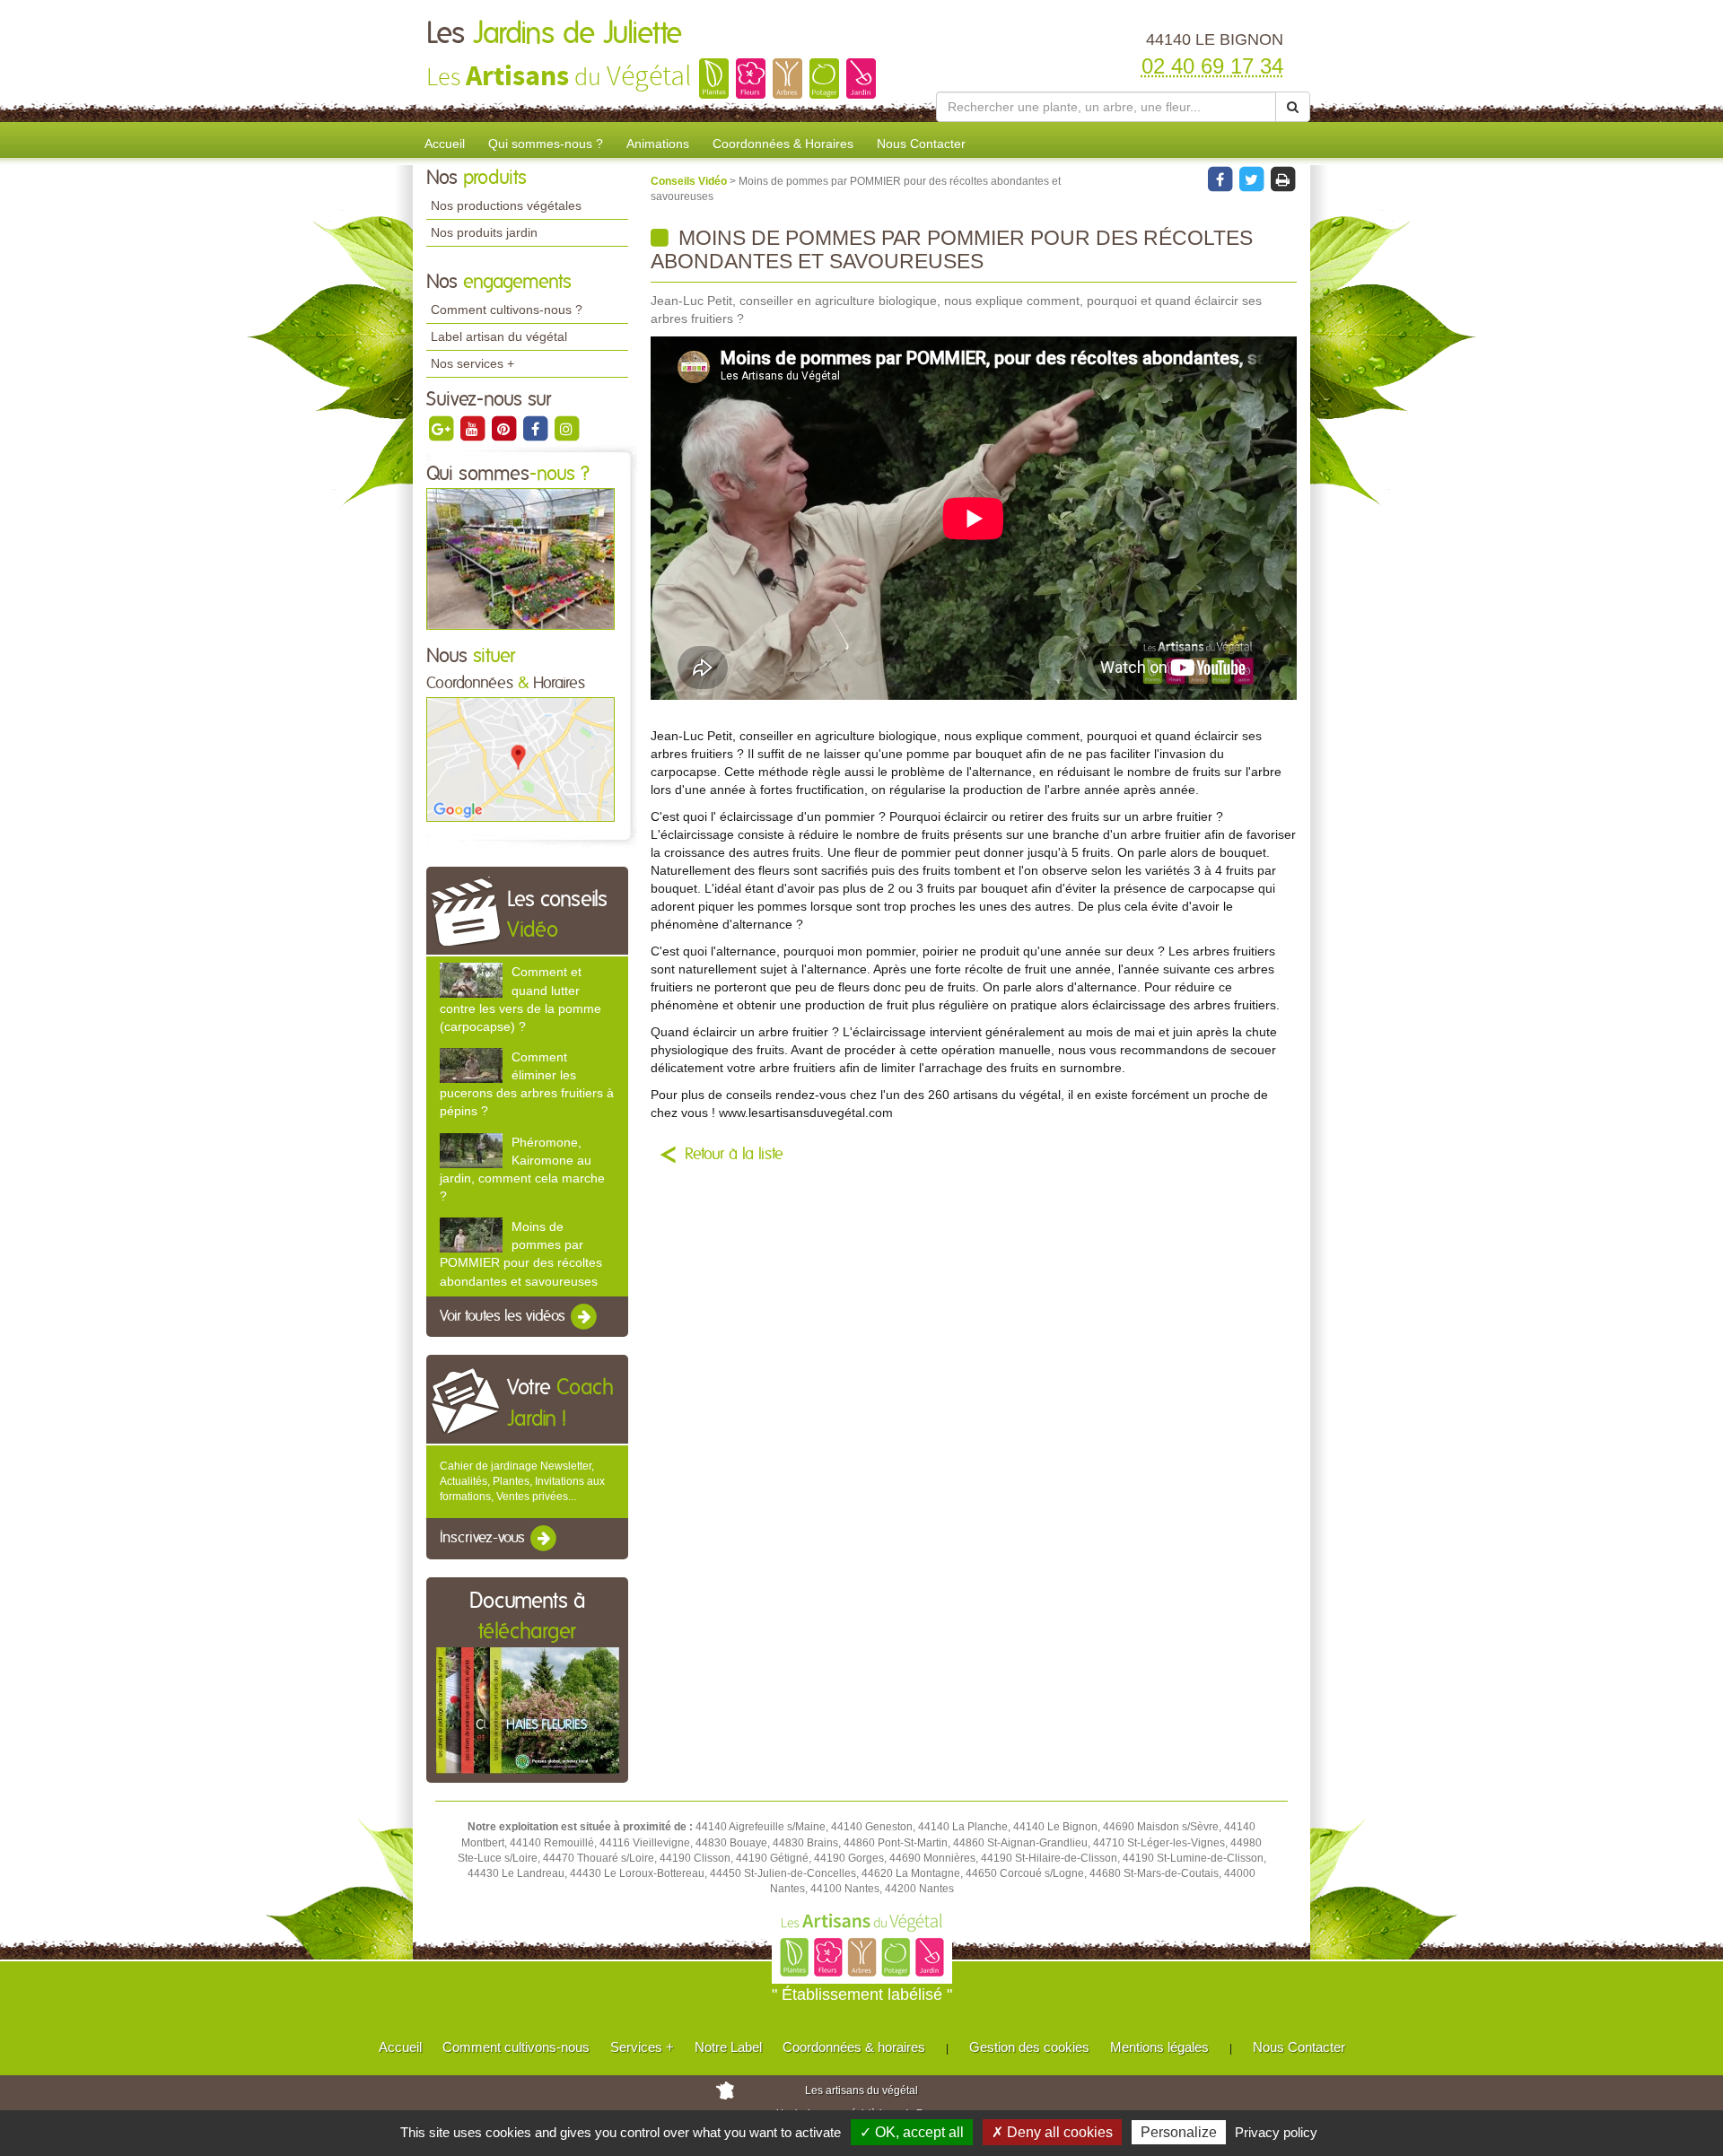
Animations (658, 144)
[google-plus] (442, 428)
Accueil (445, 144)
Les (554, 34)
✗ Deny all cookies (1052, 2132)
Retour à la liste (734, 1155)
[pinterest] (505, 428)
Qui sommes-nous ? (546, 144)
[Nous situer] (520, 759)
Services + (642, 2047)
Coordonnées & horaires (854, 2047)
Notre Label (728, 2047)
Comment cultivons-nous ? (507, 310)
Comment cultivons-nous (516, 2047)
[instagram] (566, 428)
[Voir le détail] (471, 980)
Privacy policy (1276, 2132)
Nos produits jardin (484, 232)
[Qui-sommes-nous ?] (520, 558)
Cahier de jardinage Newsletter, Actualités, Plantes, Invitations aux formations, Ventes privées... (522, 1481)
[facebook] (536, 428)
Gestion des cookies (1029, 2047)
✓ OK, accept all (912, 2132)
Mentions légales (1159, 2047)
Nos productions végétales (506, 205)
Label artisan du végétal (499, 336)
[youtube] (473, 428)
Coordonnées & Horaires (783, 144)
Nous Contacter (921, 144)
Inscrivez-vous (484, 1539)
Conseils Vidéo (690, 181)
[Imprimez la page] (1282, 179)
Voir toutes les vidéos (504, 1316)
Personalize (1179, 2132)
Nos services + (472, 363)
